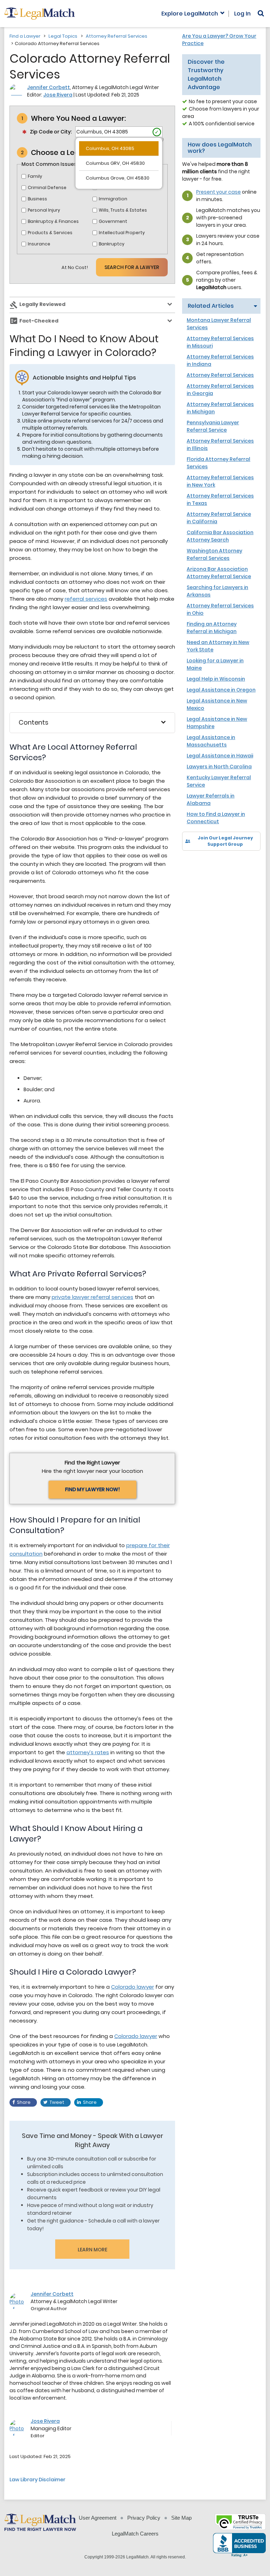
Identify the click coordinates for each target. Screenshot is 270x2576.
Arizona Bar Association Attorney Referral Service (219, 573)
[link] (192, 863)
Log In (242, 14)
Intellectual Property (122, 233)
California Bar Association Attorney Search (220, 536)
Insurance (39, 244)
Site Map (181, 2518)
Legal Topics (63, 36)
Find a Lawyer (25, 36)
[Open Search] (261, 13)
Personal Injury (44, 210)
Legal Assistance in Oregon (221, 690)
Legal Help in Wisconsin (216, 679)
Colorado (123, 1987)
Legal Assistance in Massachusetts (211, 741)
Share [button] (24, 2102)
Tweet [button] (57, 2102)
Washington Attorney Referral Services (214, 554)
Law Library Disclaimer (37, 2480)
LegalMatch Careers (135, 2534)
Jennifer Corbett (49, 87)
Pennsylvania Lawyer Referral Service (213, 426)
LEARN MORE (92, 2250)
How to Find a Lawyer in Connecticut (216, 818)
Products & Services (50, 233)
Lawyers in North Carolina (219, 767)
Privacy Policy (144, 2518)
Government (113, 221)
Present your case (218, 192)
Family (35, 176)
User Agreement (98, 2518)
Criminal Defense (47, 187)
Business (37, 199)
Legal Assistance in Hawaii (220, 756)
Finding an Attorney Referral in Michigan (212, 628)
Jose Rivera (58, 95)
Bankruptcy (112, 244)
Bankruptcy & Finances (53, 221)
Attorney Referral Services (117, 36)
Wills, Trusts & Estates (123, 210)
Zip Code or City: (51, 132)
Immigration (113, 199)
